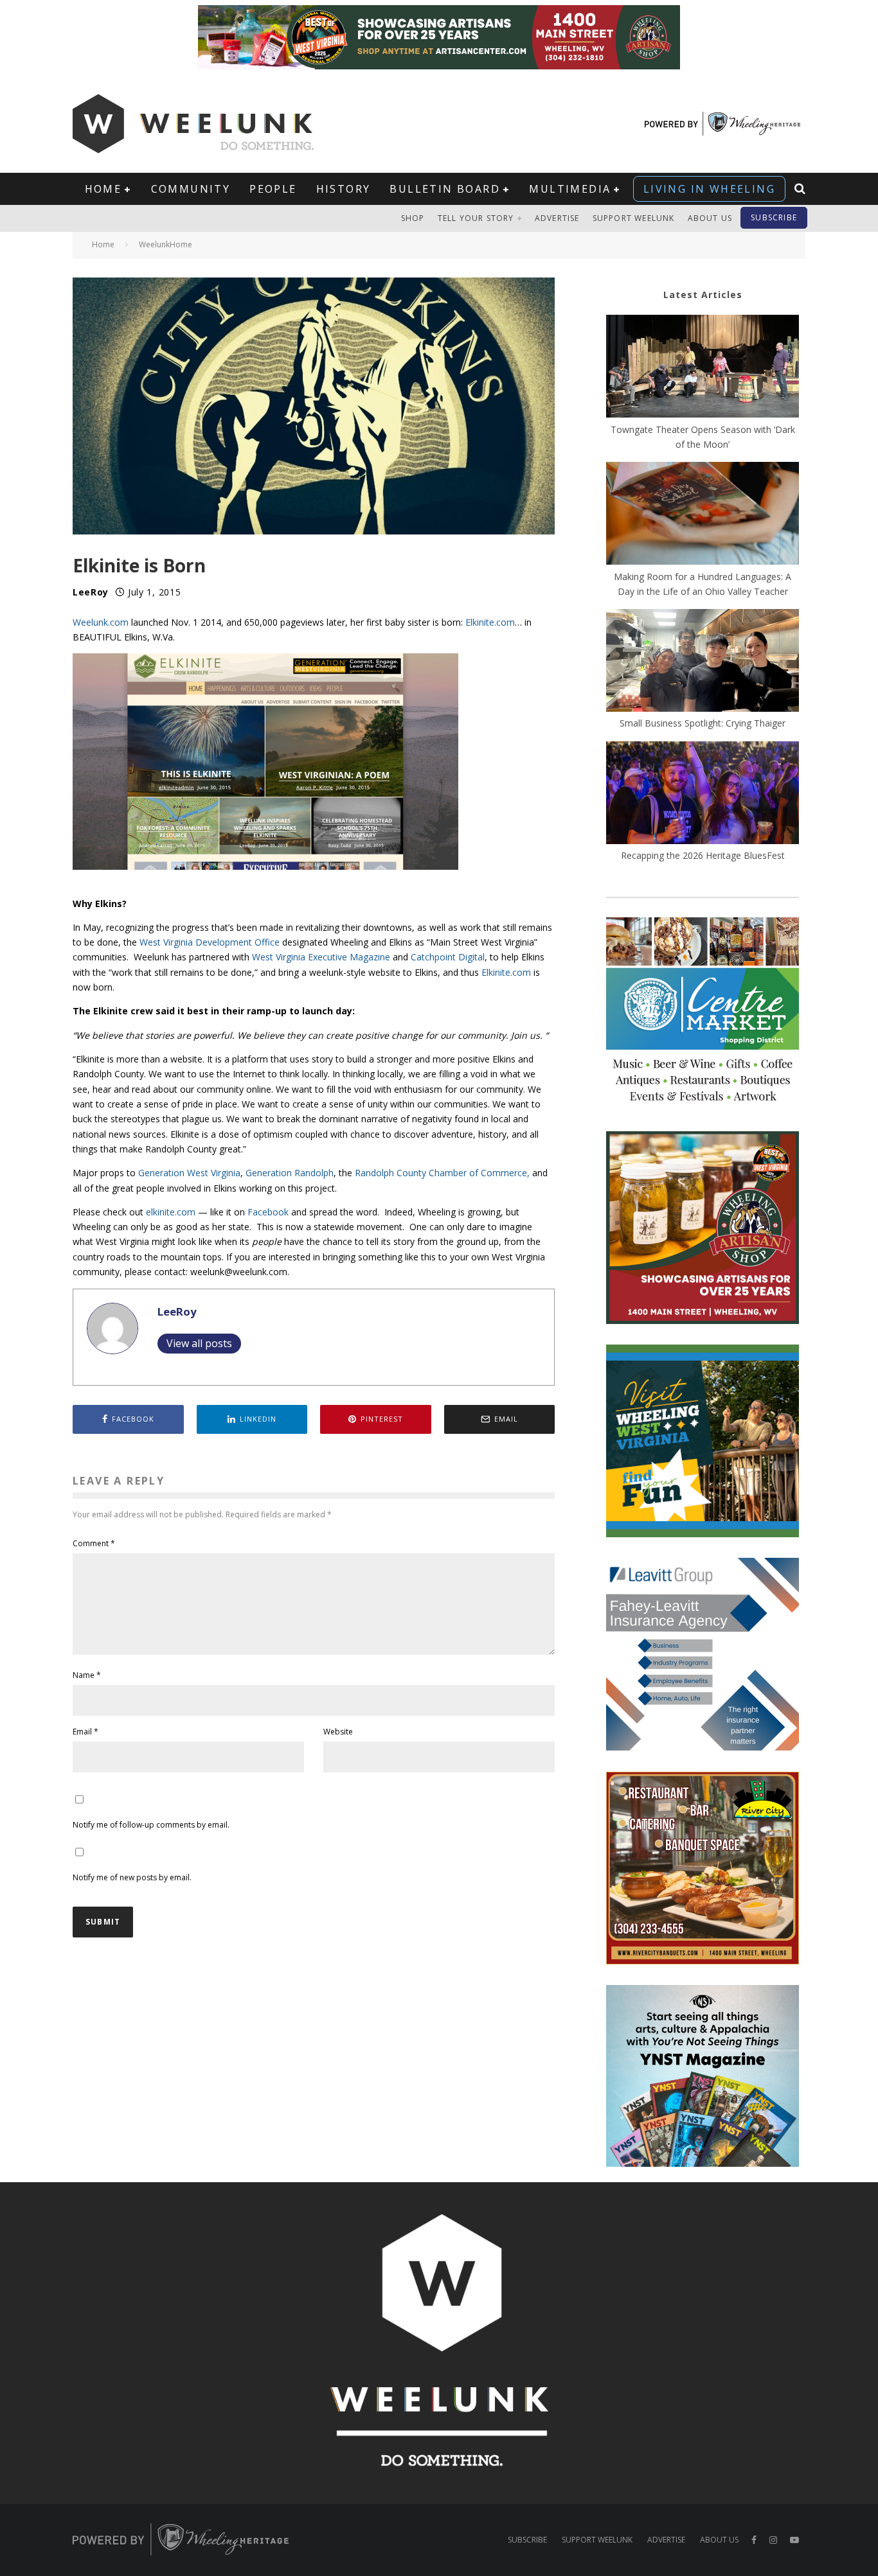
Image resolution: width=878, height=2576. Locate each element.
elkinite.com (171, 1212)
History (344, 189)
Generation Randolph (290, 1173)
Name (87, 1675)
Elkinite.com (490, 622)
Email (85, 1732)
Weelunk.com (101, 622)
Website (338, 1732)
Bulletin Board (445, 189)
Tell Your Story (476, 218)
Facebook (268, 1212)
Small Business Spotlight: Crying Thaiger (703, 723)
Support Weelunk (634, 218)
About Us (710, 218)
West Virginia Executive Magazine (321, 957)
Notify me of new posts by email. (132, 1877)
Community (191, 189)
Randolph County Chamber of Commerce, (442, 1173)
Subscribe (774, 217)
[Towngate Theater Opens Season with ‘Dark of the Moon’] (703, 368)
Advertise (557, 218)
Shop (413, 218)
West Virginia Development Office (210, 942)
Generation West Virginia (189, 1173)
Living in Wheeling (709, 189)
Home (103, 189)
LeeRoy (91, 592)
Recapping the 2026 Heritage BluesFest (703, 855)
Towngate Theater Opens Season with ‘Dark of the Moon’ (703, 437)
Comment (94, 1543)
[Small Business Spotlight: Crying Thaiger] (703, 662)
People (273, 189)
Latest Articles (703, 295)
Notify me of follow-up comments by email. (151, 1825)
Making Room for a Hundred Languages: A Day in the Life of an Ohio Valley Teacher (703, 584)
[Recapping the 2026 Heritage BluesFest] (703, 795)
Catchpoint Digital (448, 957)
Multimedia (570, 189)
